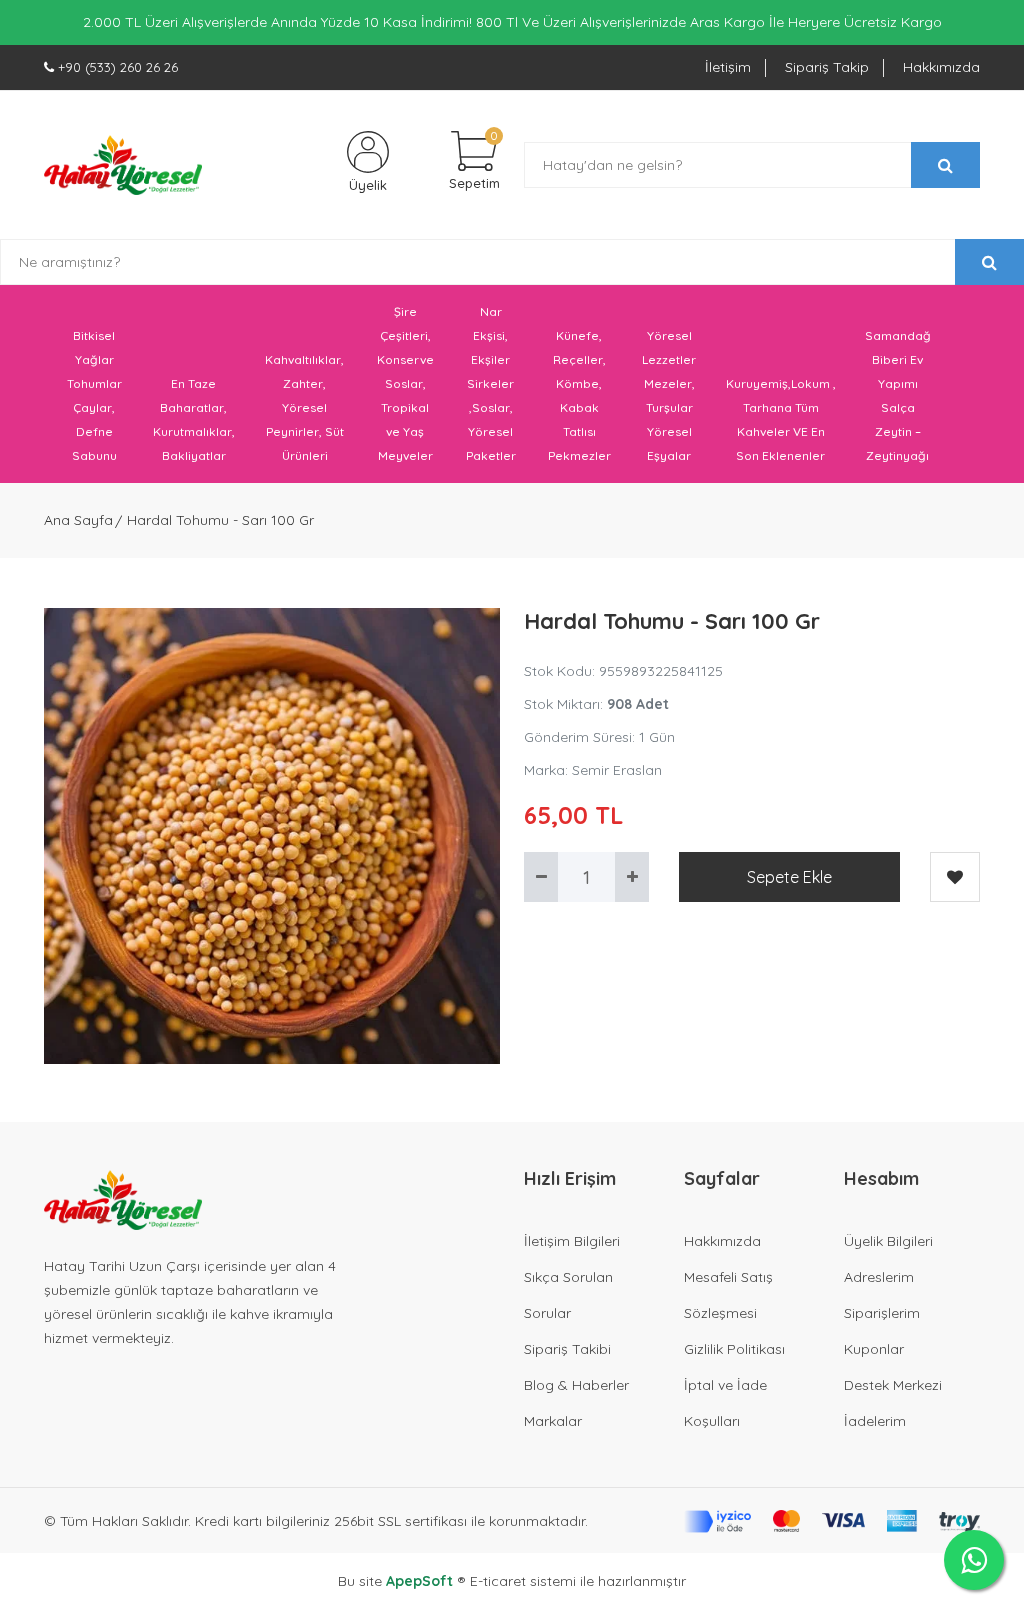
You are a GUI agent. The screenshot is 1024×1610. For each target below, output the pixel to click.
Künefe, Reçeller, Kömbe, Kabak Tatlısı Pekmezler (579, 395)
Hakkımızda (941, 67)
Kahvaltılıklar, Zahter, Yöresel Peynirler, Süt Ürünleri (304, 407)
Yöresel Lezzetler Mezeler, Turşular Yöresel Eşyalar (669, 395)
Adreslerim (879, 1277)
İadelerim (875, 1421)
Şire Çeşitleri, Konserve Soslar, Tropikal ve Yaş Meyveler (405, 383)
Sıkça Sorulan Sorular (568, 1295)
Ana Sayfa (78, 520)
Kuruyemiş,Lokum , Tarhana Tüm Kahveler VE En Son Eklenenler (781, 419)
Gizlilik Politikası (734, 1349)
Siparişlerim (882, 1313)
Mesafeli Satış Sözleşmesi (728, 1295)
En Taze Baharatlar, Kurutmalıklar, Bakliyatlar (194, 419)
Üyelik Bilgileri (888, 1241)
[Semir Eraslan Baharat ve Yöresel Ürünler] (123, 165)
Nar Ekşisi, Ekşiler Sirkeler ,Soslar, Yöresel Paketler (491, 383)
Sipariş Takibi (567, 1349)
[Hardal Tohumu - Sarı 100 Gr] (272, 836)
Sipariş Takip (827, 67)
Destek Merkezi (893, 1385)
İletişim (728, 67)
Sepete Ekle (789, 877)
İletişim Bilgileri (572, 1241)
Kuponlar (874, 1349)
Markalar (553, 1421)
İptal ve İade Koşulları (725, 1403)
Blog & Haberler (576, 1385)
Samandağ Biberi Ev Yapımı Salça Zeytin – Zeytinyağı (898, 395)
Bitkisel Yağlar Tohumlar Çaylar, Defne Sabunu (94, 395)
